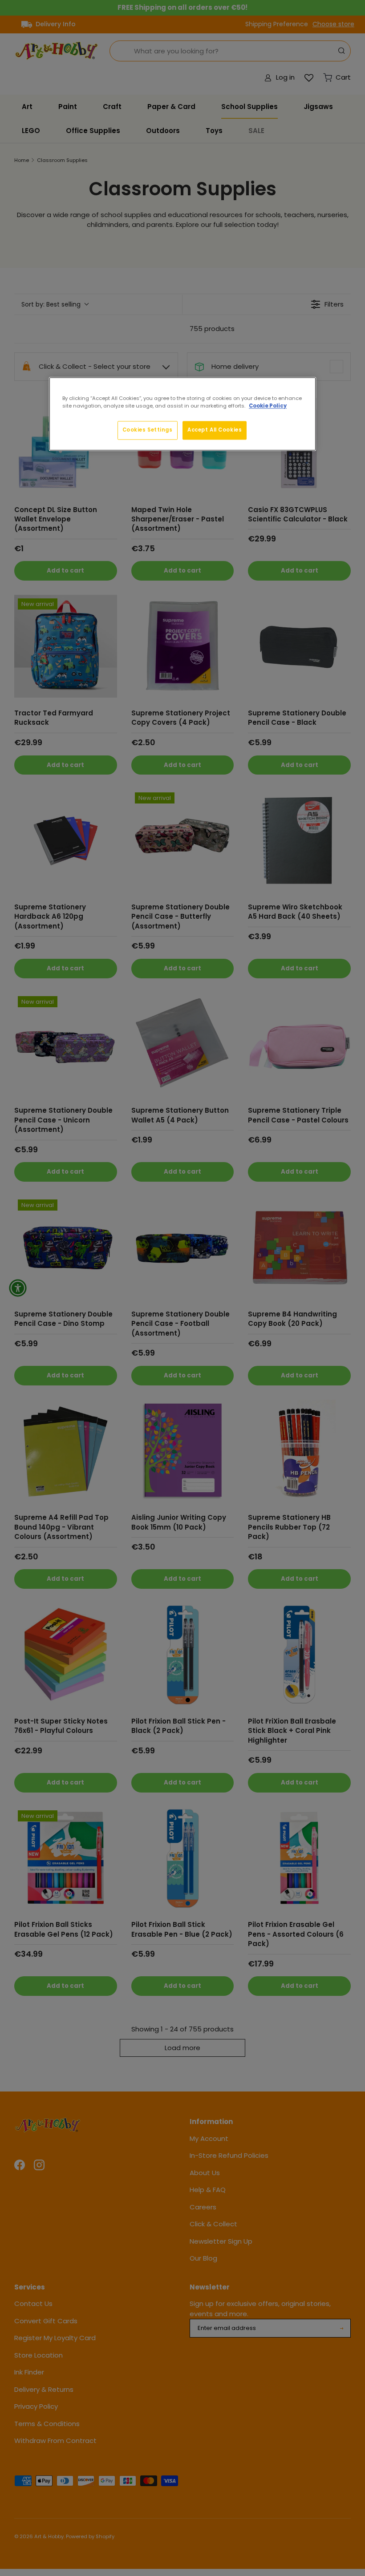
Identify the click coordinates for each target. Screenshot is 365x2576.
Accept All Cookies (215, 430)
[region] (182, 414)
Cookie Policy (268, 406)
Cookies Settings (148, 430)
